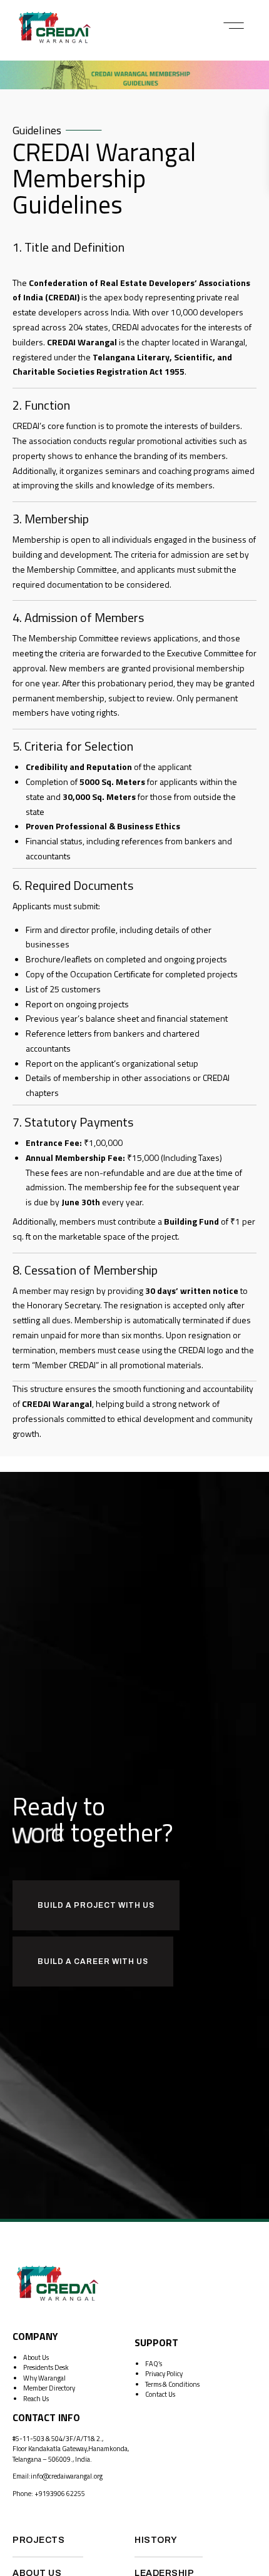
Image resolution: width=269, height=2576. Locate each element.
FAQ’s (154, 2364)
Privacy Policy (164, 2374)
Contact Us (160, 2394)
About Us (36, 2357)
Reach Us (36, 2399)
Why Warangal (44, 2378)
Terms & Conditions (172, 2384)
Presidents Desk (46, 2367)
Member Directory (49, 2388)
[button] (234, 26)
